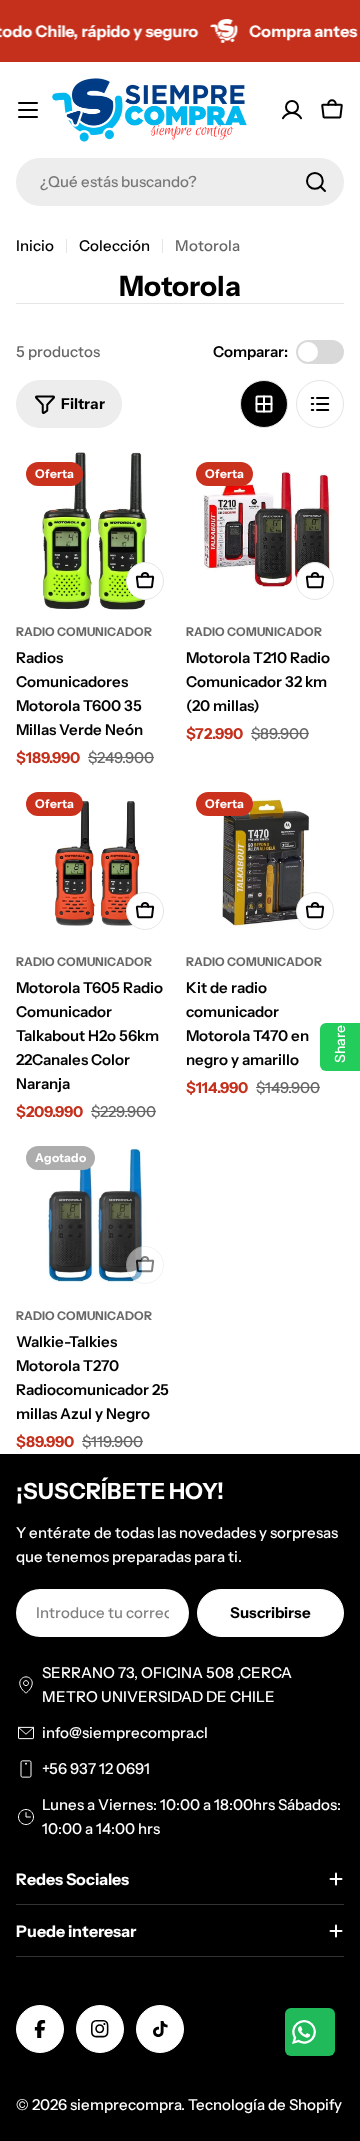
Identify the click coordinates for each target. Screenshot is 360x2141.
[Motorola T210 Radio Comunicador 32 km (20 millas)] (265, 531)
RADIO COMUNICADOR (84, 631)
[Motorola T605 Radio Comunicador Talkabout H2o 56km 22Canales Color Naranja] (95, 861)
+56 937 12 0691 (96, 1768)
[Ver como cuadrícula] (264, 404)
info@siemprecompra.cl (125, 1732)
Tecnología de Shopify (265, 2104)
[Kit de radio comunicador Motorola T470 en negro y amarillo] (265, 861)
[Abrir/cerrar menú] (28, 110)
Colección (114, 245)
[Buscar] (316, 182)
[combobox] (180, 182)
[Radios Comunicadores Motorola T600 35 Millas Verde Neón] (95, 531)
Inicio (35, 245)
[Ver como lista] (320, 404)
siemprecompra (125, 2104)
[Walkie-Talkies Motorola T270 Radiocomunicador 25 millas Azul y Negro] (95, 1215)
